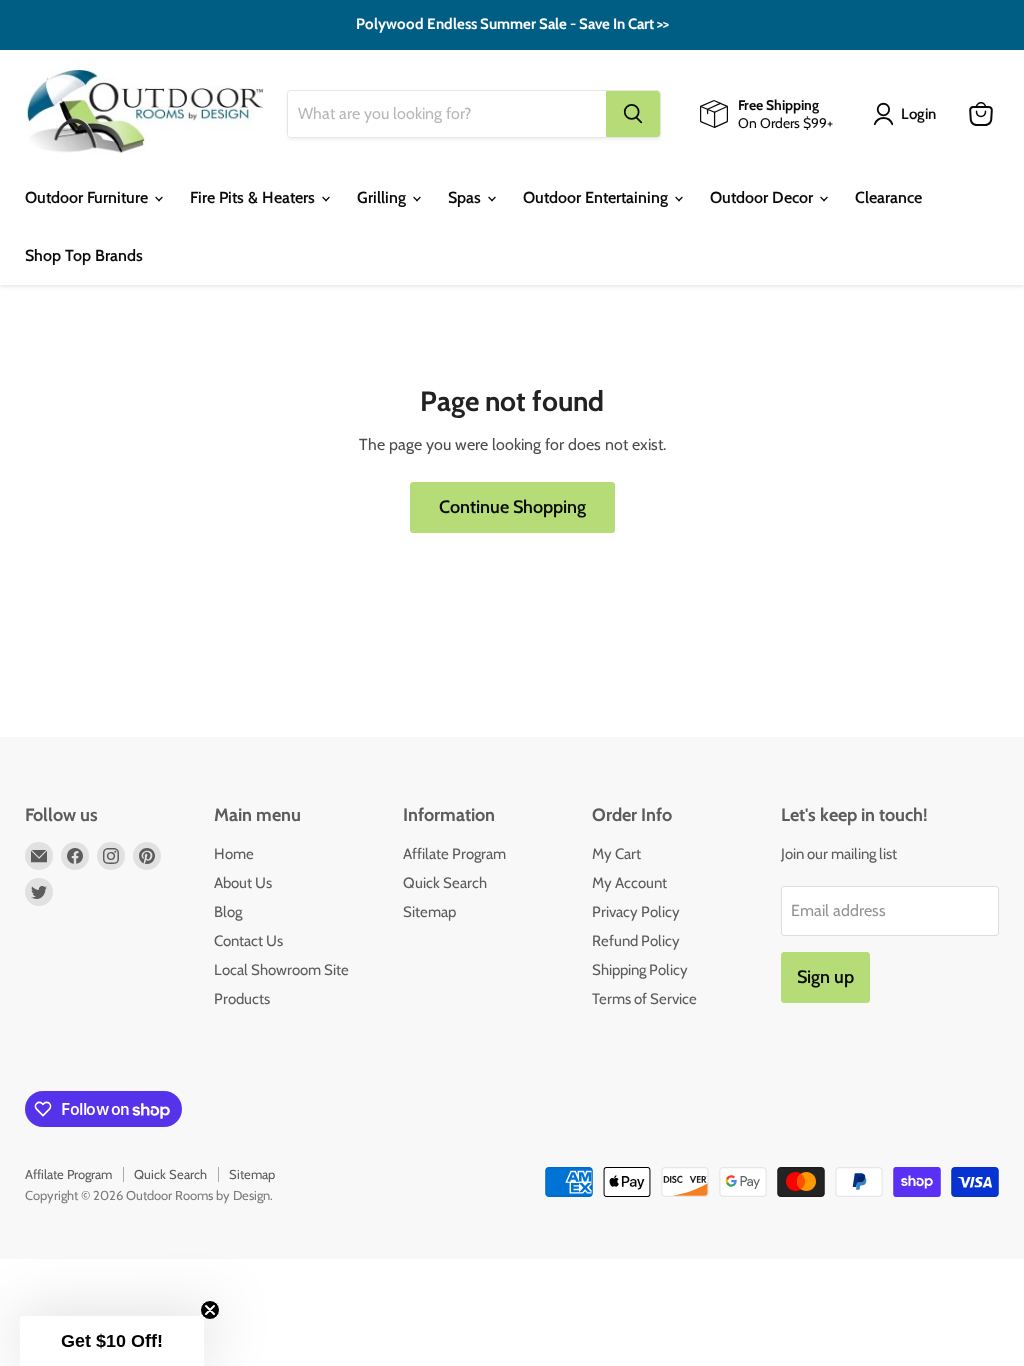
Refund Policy (636, 941)
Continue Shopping (512, 507)
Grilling (383, 197)
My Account (629, 883)
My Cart (616, 854)
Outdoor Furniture (88, 197)
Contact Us (248, 941)
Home (234, 854)
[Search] (633, 114)
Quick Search (445, 883)
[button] (112, 1341)
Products (242, 999)
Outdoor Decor (763, 197)
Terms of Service (644, 999)
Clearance (888, 197)
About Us (243, 883)
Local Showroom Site (281, 970)
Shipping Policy (640, 970)
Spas (466, 197)
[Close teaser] (210, 1310)
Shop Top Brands (84, 255)
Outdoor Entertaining (597, 197)
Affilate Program (454, 854)
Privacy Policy (636, 912)
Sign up (825, 977)
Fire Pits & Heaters (254, 197)
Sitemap (429, 912)
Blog (228, 912)
